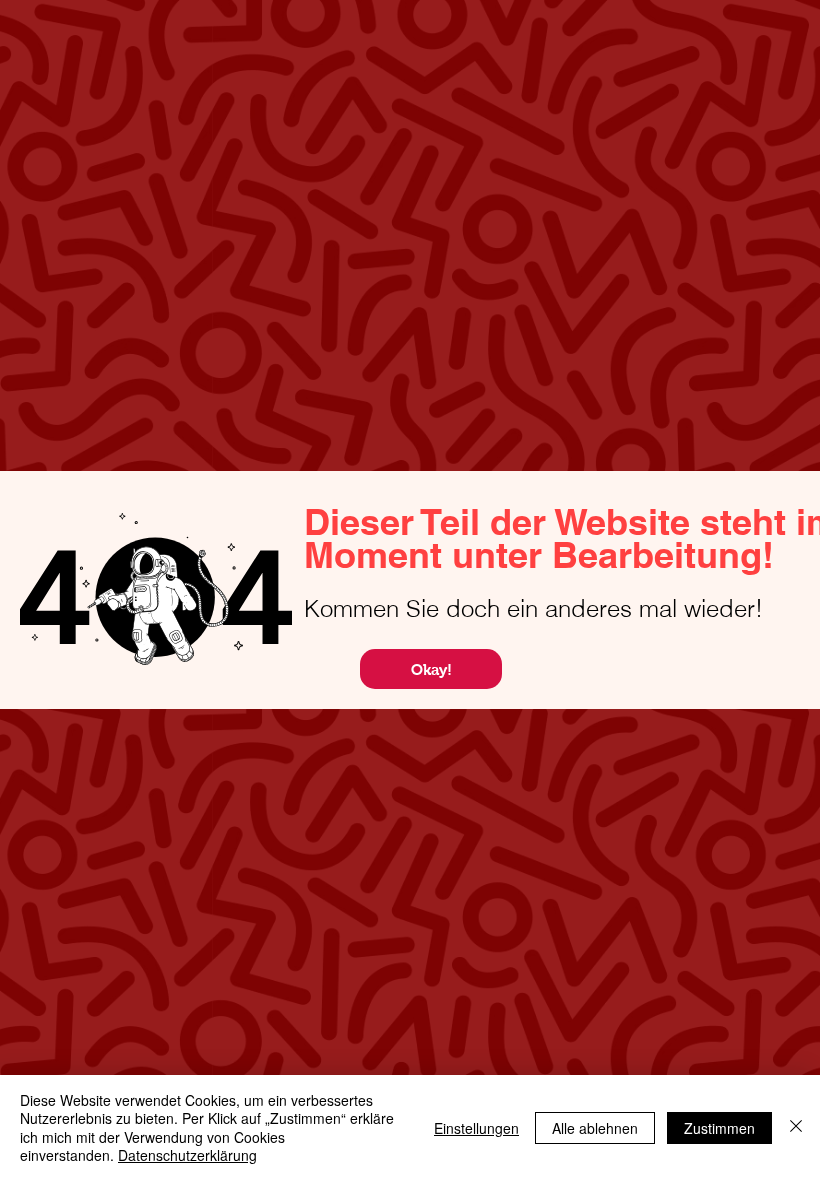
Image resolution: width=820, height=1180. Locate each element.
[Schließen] (796, 1127)
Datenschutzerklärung (187, 1155)
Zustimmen (719, 1128)
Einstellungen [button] (476, 1128)
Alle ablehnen (595, 1128)
